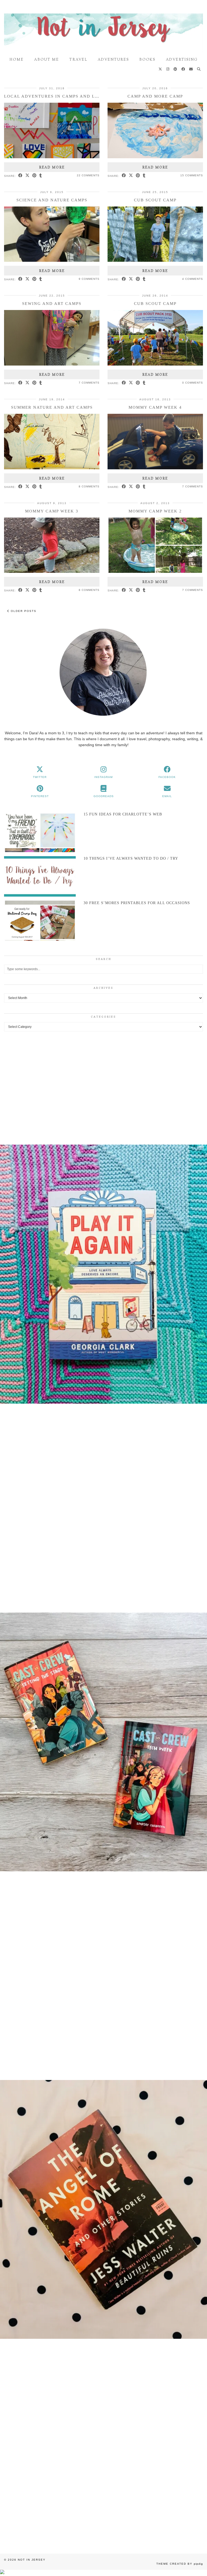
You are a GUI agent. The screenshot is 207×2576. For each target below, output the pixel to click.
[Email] (191, 70)
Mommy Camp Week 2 (155, 511)
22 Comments (88, 175)
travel (78, 60)
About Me (46, 60)
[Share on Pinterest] (34, 176)
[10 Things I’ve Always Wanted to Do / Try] (40, 876)
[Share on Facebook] (20, 176)
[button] (103, 1275)
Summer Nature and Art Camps (52, 407)
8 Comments (89, 486)
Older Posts (23, 611)
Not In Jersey (32, 2560)
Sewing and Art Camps (52, 304)
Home (17, 60)
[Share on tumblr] (41, 176)
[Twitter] (161, 70)
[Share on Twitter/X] (27, 176)
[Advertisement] (103, 1080)
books (147, 60)
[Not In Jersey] (103, 27)
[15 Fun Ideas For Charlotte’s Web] (40, 832)
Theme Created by (180, 2564)
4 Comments (193, 279)
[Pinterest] (176, 70)
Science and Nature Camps (52, 200)
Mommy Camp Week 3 (52, 511)
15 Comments (192, 175)
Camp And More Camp (155, 96)
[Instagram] (168, 70)
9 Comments (89, 279)
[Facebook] (183, 70)
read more (52, 167)
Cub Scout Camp (155, 200)
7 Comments (89, 383)
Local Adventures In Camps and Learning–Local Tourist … (84, 96)
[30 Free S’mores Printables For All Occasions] (40, 921)
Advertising (182, 60)
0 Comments (193, 383)
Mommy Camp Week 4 (155, 407)
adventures (113, 60)
